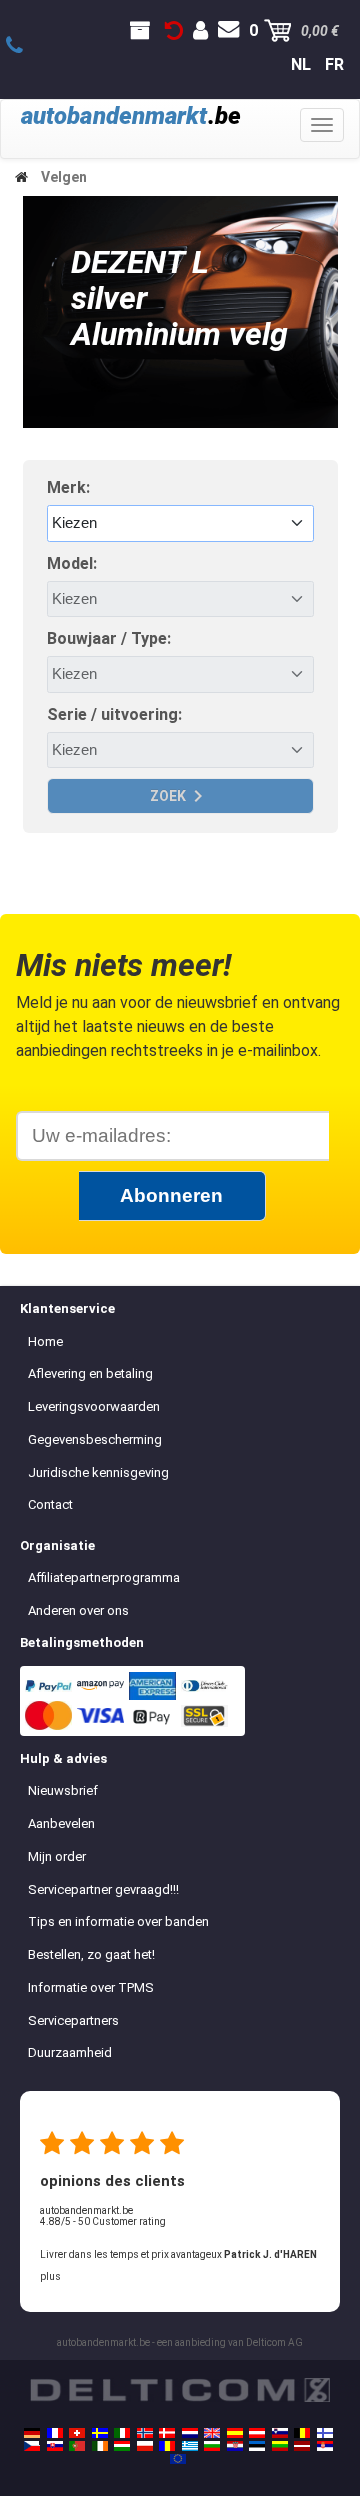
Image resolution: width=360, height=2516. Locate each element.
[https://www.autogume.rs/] (325, 2446)
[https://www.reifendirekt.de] (32, 2433)
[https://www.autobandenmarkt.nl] (190, 2433)
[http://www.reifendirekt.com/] (178, 2459)
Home (45, 1341)
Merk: (68, 487)
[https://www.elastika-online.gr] (190, 2446)
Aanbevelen (61, 1823)
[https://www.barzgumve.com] (212, 2446)
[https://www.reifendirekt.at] (257, 2433)
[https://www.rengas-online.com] (325, 2433)
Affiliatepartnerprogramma (104, 1577)
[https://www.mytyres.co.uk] (212, 2433)
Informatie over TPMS (91, 1987)
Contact (50, 1504)
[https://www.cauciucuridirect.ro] (167, 2446)
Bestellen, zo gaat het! (91, 1954)
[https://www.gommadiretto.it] (122, 2433)
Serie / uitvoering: (114, 714)
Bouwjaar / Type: (109, 638)
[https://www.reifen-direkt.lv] (302, 2446)
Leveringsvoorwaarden (94, 1406)
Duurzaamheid (70, 2052)
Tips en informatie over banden (118, 1921)
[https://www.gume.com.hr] (235, 2446)
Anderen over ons (78, 1610)
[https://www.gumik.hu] (122, 2446)
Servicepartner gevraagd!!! (103, 1889)
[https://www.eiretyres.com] (100, 2446)
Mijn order (57, 1856)
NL (301, 64)
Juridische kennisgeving (98, 1472)
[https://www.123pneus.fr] (55, 2433)
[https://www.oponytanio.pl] (145, 2446)
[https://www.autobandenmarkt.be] (302, 2433)
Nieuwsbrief (63, 1790)
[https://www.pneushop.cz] (32, 2446)
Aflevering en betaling (90, 1373)
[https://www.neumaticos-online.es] (235, 2433)
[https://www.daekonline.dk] (167, 2433)
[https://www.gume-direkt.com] (280, 2433)
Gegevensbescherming (95, 1439)
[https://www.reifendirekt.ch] (77, 2433)
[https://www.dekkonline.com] (145, 2433)
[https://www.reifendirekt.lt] (280, 2446)
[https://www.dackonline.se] (100, 2433)
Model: (72, 563)
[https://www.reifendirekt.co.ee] (257, 2446)
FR (334, 64)
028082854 (25, 46)
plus (50, 2276)
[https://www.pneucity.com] (77, 2446)
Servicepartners (73, 2020)
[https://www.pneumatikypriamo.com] (55, 2446)
